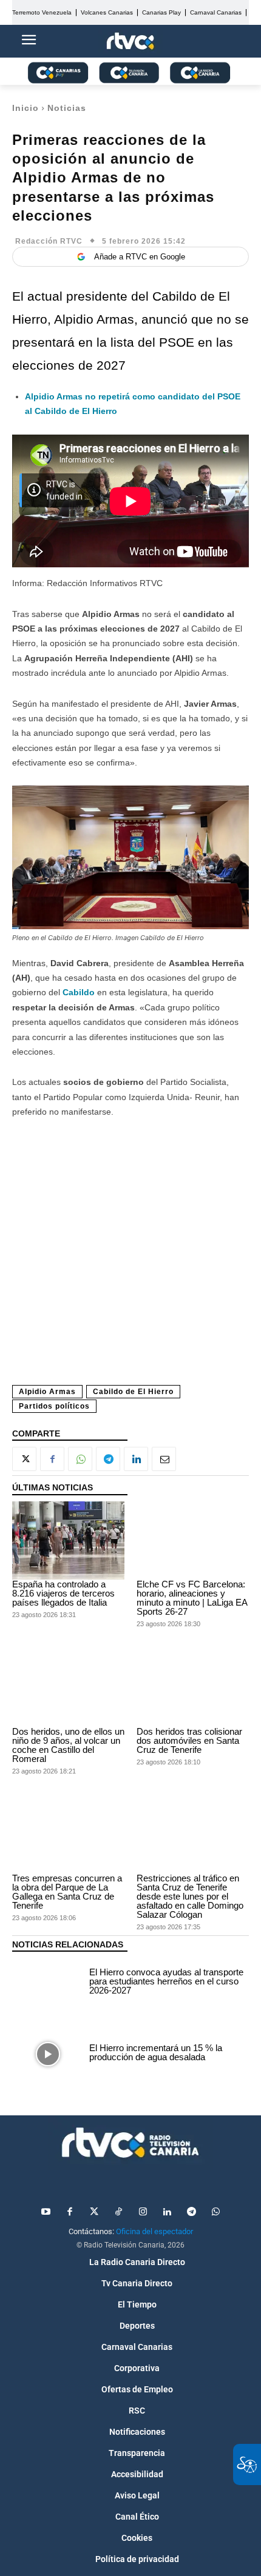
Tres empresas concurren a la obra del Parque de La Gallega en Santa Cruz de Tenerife (67, 1892)
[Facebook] (52, 1459)
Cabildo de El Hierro (133, 1392)
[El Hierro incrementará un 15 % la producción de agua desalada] (48, 2054)
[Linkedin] (136, 1459)
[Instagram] (143, 2212)
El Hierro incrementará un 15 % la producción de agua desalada (156, 2052)
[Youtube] (46, 2212)
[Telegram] (108, 1459)
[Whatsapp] (215, 2212)
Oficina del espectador (154, 2231)
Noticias (67, 108)
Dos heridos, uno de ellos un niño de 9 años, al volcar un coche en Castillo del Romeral (68, 1745)
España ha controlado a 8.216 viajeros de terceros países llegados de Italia (63, 1593)
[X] (24, 1459)
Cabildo (80, 992)
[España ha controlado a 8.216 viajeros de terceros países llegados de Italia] (68, 1541)
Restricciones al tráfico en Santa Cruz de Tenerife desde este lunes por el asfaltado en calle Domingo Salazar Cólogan (190, 1896)
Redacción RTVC (49, 241)
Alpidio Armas (47, 1392)
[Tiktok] (118, 2212)
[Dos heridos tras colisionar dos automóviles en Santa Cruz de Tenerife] (193, 1687)
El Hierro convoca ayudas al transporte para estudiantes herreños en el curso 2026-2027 (166, 1981)
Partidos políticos (54, 1406)
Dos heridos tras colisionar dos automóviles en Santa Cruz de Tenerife (189, 1740)
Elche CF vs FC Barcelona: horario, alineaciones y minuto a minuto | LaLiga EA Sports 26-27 (192, 1598)
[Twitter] (94, 2212)
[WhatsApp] (80, 1459)
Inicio (25, 108)
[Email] (164, 1459)
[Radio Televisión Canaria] (130, 2143)
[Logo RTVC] (130, 42)
